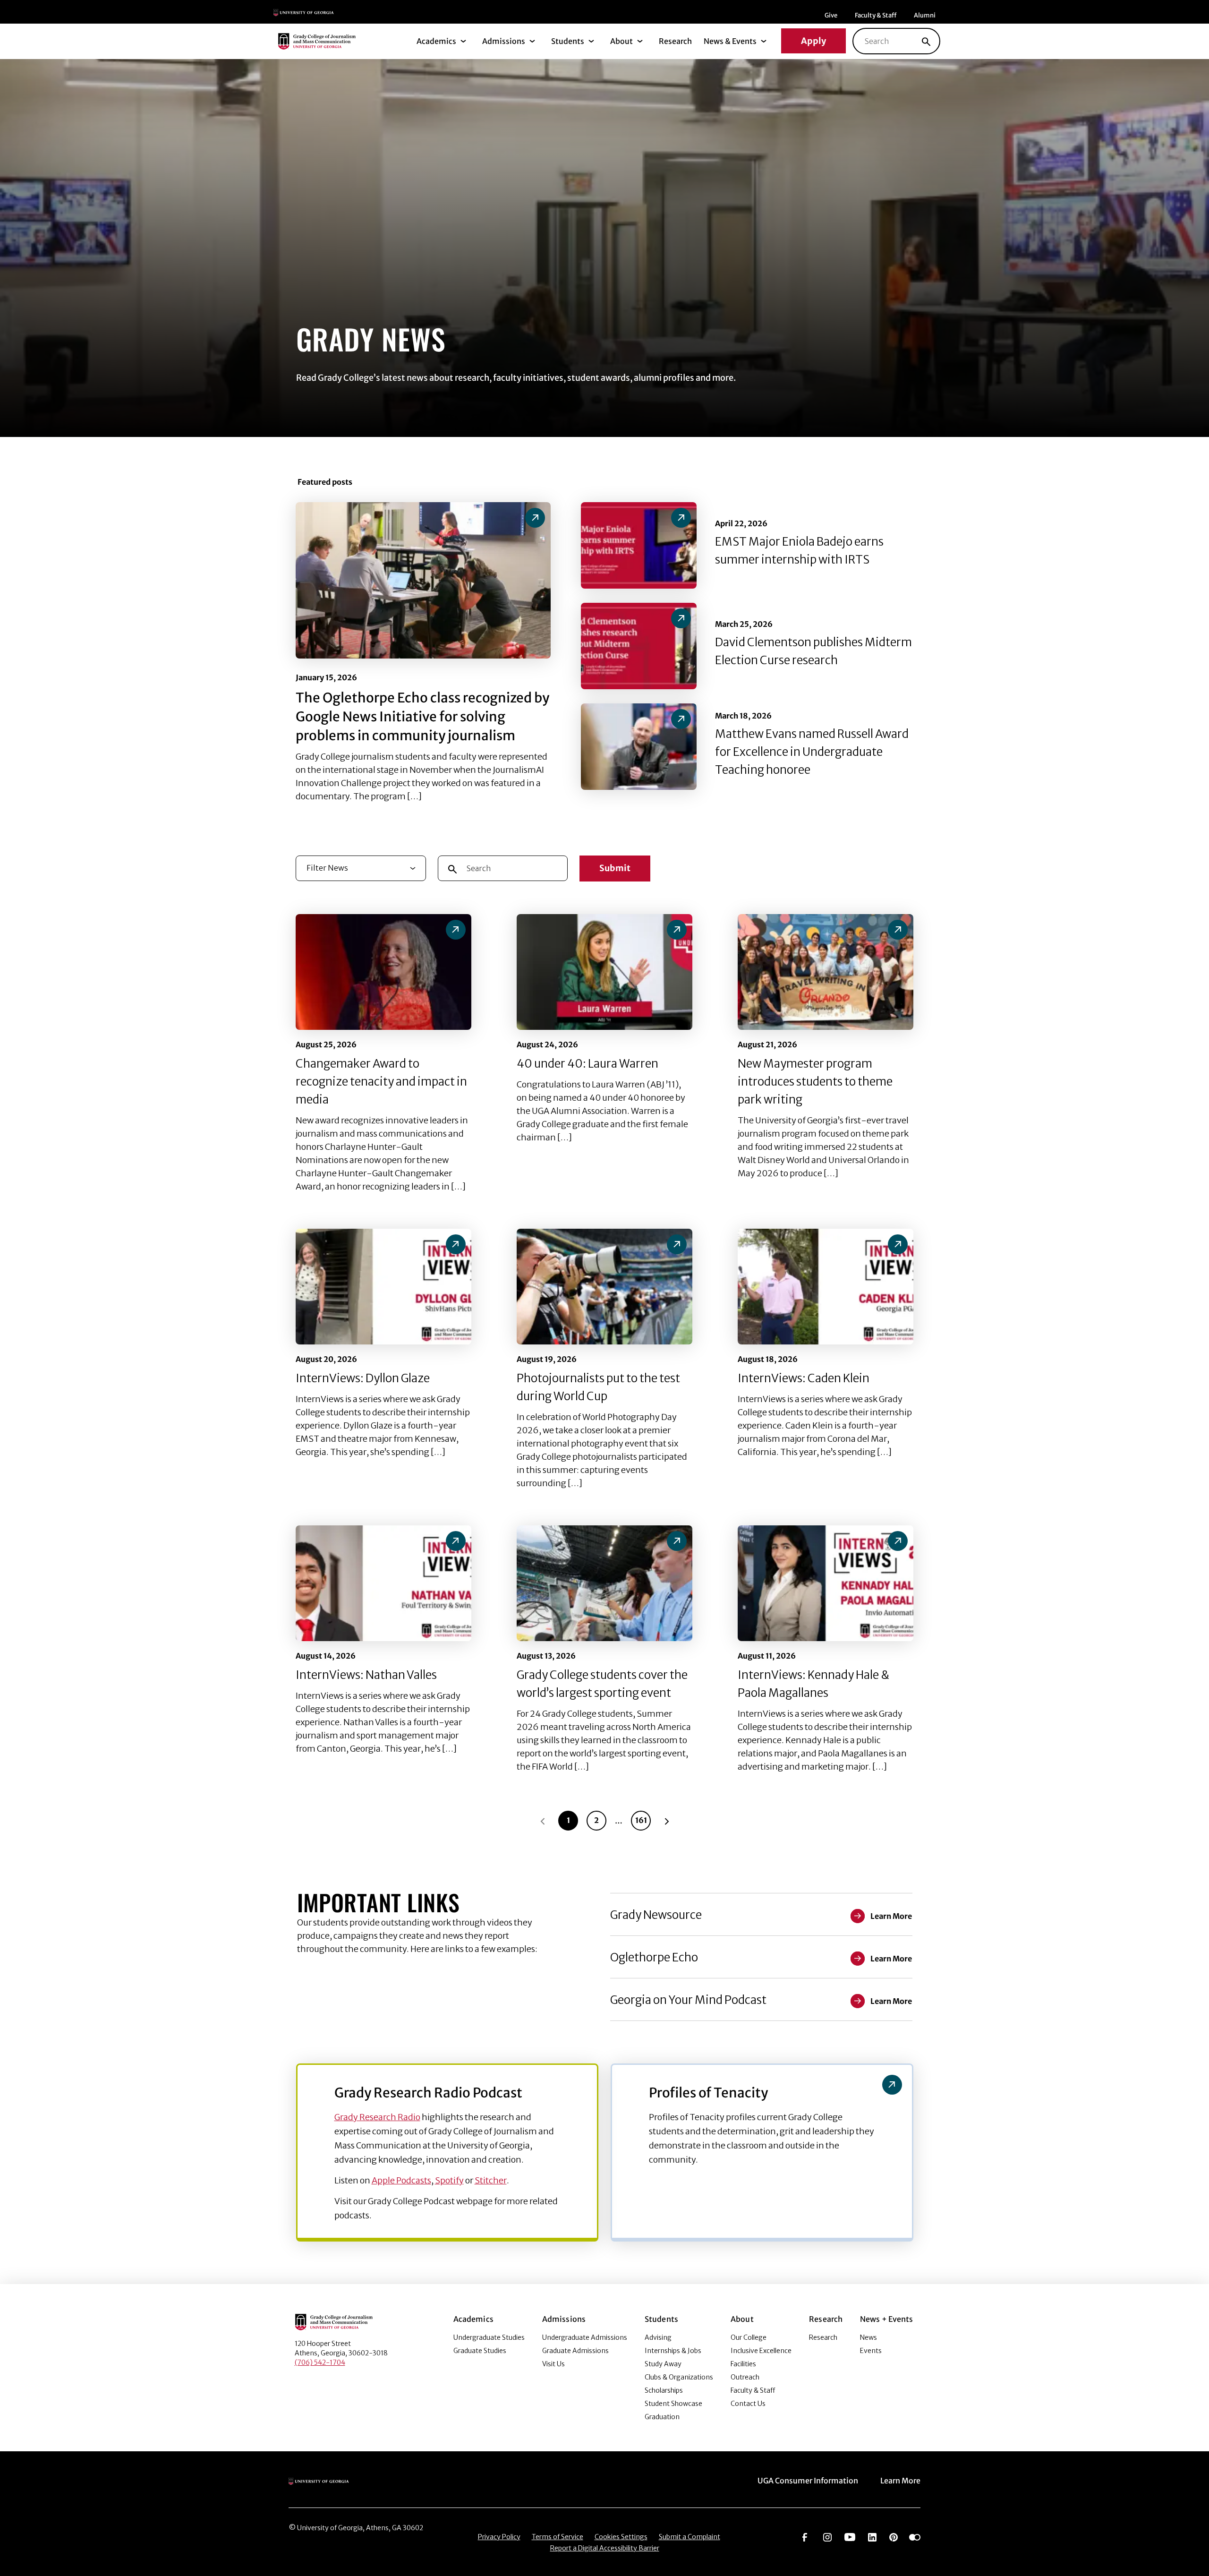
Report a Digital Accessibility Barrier (605, 2548)
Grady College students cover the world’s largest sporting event (602, 1684)
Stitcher (491, 2180)
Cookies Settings (621, 2537)
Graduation (662, 2417)
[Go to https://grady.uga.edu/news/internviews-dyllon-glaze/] (456, 1244)
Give (831, 15)
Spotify (449, 2180)
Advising (658, 2337)
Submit (615, 868)
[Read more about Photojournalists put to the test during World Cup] (604, 1287)
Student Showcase (673, 2404)
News (868, 2337)
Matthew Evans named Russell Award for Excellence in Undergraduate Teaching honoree (812, 752)
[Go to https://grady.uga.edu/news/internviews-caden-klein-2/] (898, 1244)
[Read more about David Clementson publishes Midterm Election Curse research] (639, 646)
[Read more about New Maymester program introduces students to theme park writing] (826, 972)
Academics (436, 41)
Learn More (900, 2481)
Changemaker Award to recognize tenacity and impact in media (381, 1082)
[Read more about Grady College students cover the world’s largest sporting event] (604, 1583)
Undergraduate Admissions (585, 2337)
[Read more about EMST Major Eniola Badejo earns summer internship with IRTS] (639, 545)
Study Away (663, 2364)
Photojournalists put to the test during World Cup (598, 1387)
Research (675, 41)
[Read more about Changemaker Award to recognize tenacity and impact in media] (383, 972)
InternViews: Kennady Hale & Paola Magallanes (813, 1684)
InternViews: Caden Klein (804, 1378)
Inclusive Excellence (761, 2351)
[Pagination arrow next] (667, 1821)
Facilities (743, 2364)
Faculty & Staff (876, 15)
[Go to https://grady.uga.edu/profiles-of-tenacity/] (892, 2085)
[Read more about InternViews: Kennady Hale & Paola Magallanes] (826, 1583)
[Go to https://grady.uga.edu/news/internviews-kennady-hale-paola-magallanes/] (898, 1541)
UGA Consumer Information (808, 2481)
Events (871, 2351)
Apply (813, 41)
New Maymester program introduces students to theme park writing (815, 1082)
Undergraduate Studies (489, 2337)
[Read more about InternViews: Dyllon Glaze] (383, 1287)
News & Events (730, 41)
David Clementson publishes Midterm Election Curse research (813, 651)
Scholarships (664, 2390)
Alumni (925, 15)
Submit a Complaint (690, 2537)
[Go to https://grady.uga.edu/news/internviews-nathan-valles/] (456, 1541)
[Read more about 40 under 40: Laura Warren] (604, 972)
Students (568, 41)
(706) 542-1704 (320, 2362)
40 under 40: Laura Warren (587, 1064)
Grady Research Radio (377, 2117)
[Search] (926, 41)
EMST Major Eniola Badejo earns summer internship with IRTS (799, 551)
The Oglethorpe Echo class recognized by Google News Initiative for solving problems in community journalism (422, 717)
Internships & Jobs (673, 2351)
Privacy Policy (499, 2537)
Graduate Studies (480, 2351)
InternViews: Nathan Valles (366, 1675)
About (622, 41)
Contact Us (748, 2404)
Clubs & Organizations (679, 2377)
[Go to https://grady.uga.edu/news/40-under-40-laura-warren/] (677, 930)
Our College (749, 2337)
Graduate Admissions (575, 2351)
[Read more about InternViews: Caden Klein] (826, 1287)
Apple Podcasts (401, 2180)
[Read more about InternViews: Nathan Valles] (383, 1583)
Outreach (745, 2377)
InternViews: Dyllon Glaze (363, 1378)
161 (641, 1820)
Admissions (504, 41)
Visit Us (553, 2364)
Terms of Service (558, 2537)
